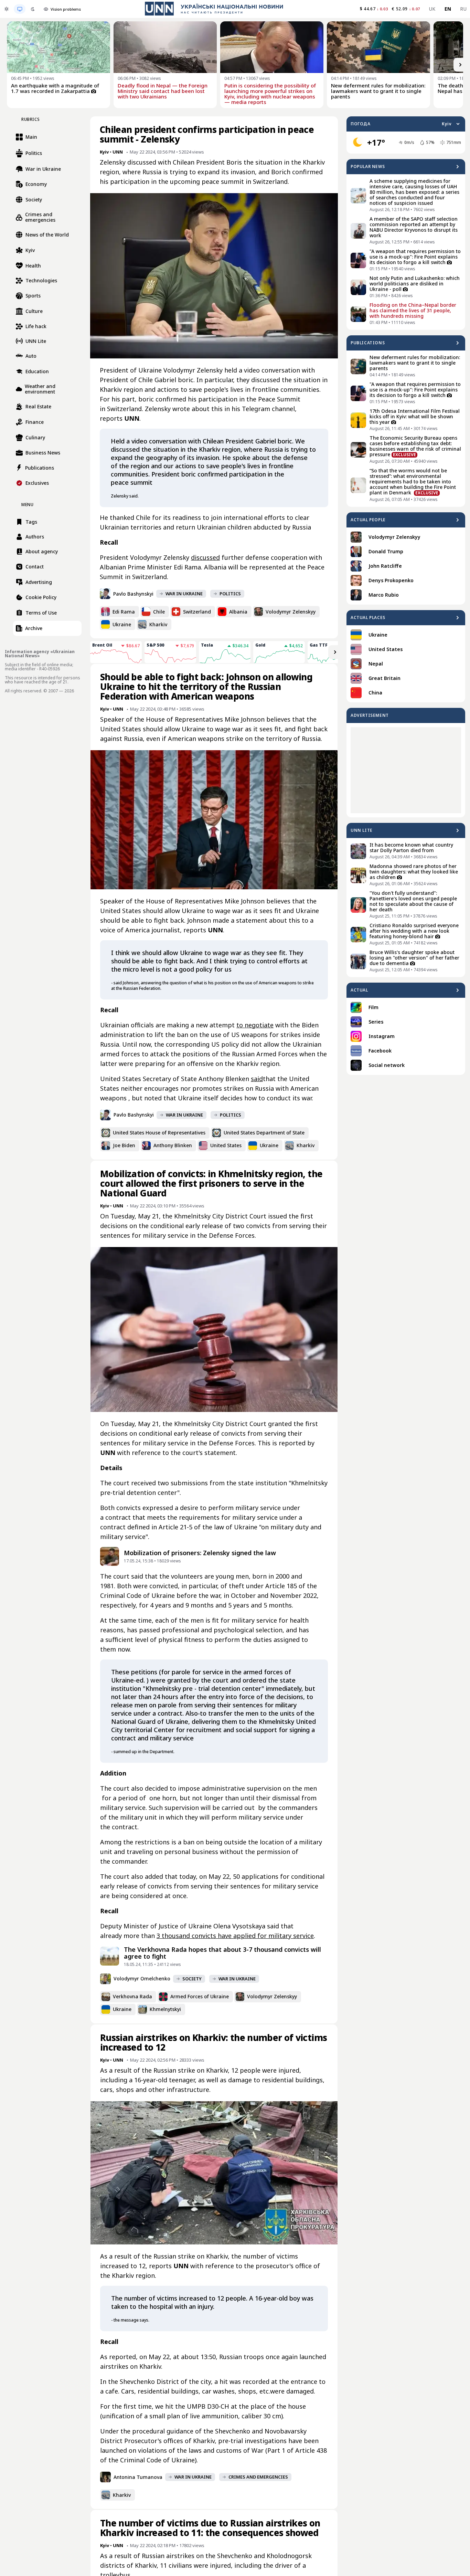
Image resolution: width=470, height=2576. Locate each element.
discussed (205, 557)
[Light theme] (7, 9)
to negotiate (255, 1025)
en (448, 9)
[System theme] (20, 9)
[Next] (460, 65)
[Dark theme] (33, 9)
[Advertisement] (406, 770)
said (257, 1079)
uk (432, 9)
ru (463, 9)
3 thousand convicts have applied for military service (235, 1936)
